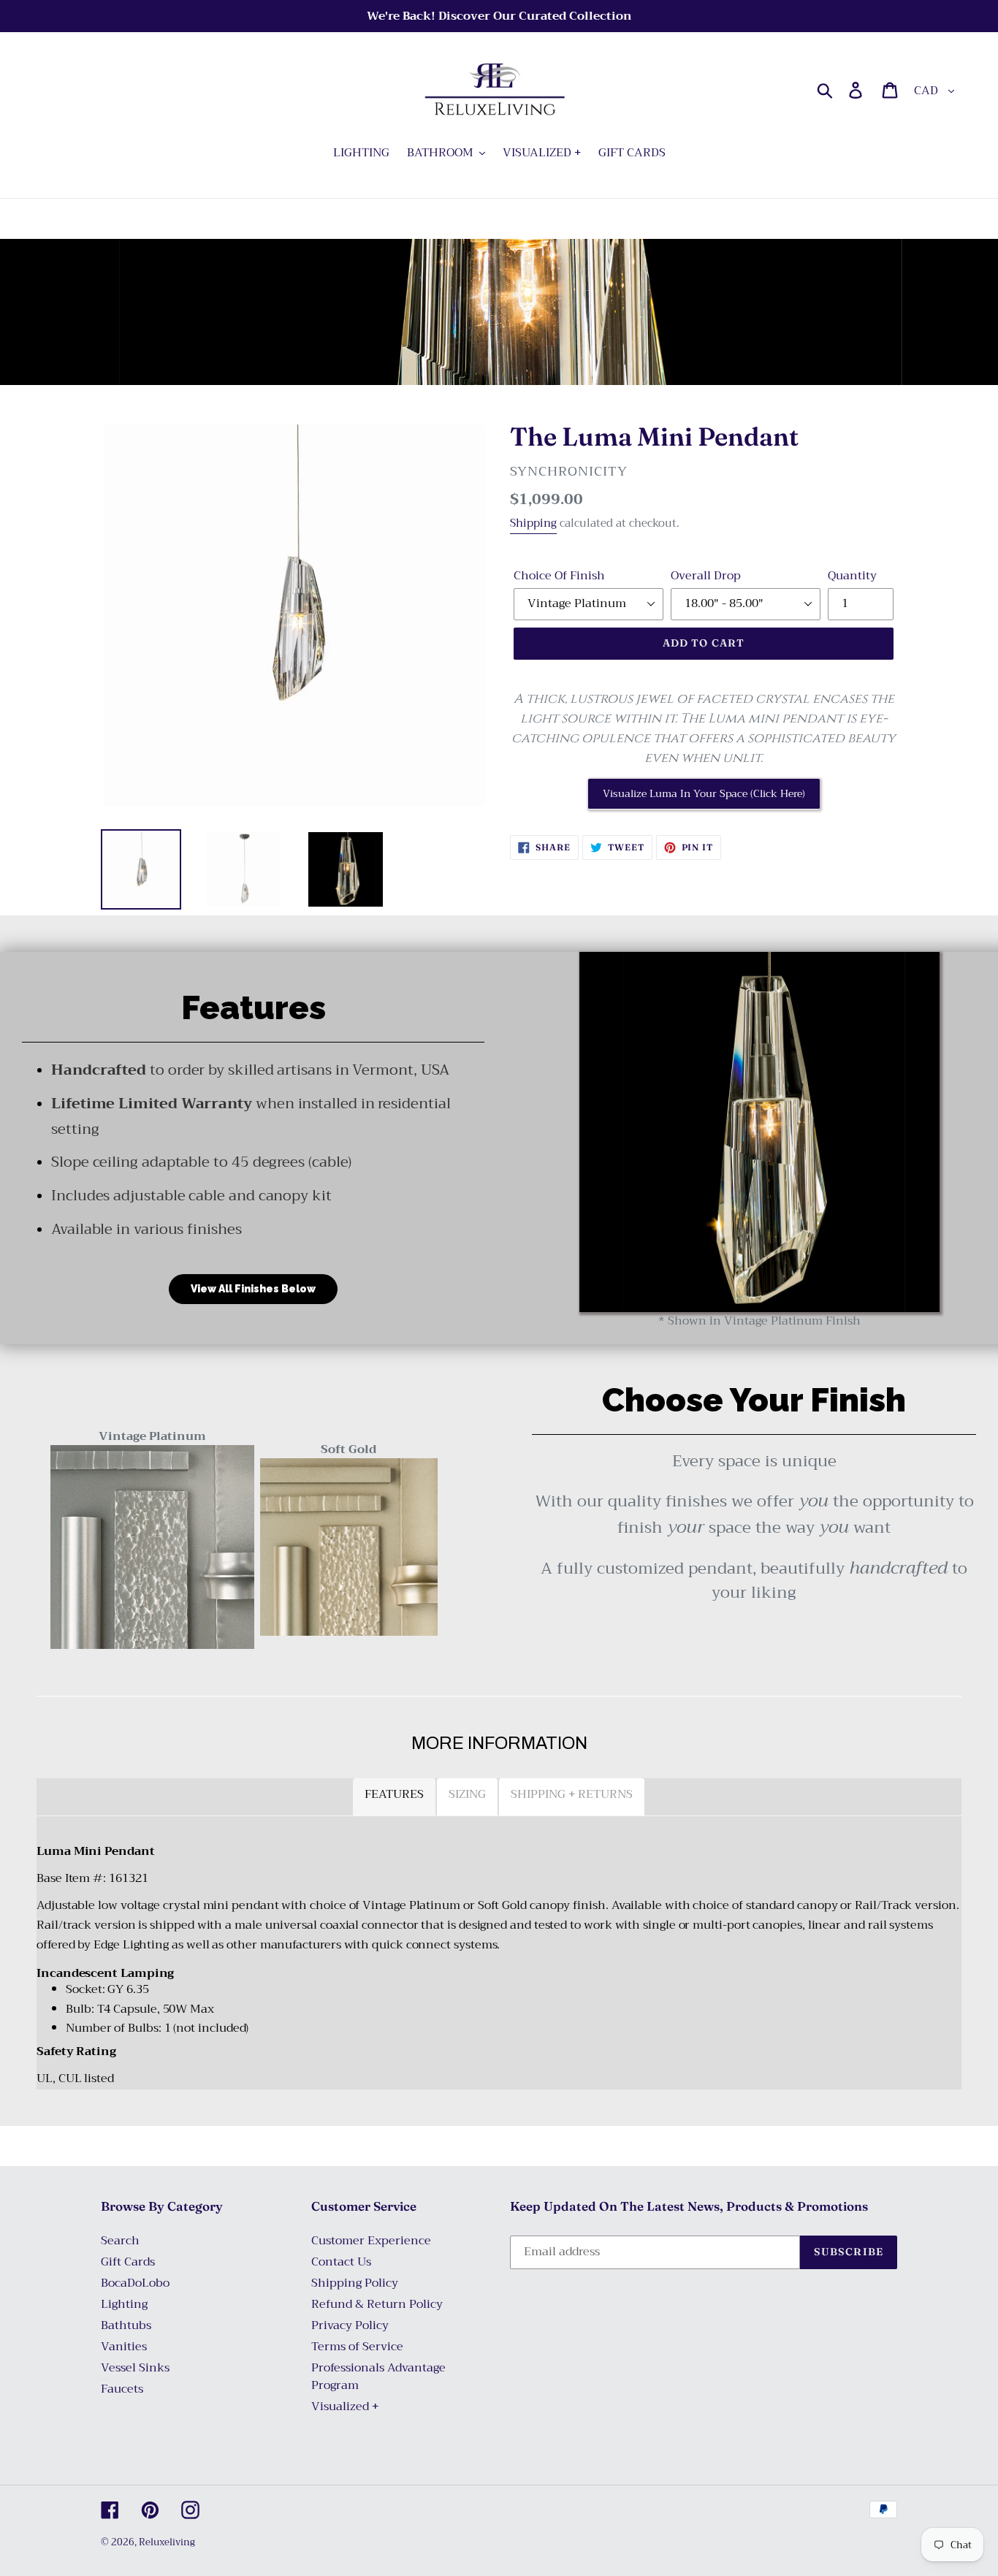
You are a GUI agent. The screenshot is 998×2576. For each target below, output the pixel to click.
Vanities (124, 2347)
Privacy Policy (350, 2325)
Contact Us (341, 2262)
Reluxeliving (167, 2542)
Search (120, 2241)
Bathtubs (126, 2325)
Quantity (852, 576)
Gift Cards (128, 2262)
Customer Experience (371, 2241)
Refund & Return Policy (377, 2304)
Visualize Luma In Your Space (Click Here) (704, 793)
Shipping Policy (355, 2283)
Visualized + (345, 2407)
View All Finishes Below (253, 1289)
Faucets (122, 2389)
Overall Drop (706, 576)
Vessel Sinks (135, 2368)
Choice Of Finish (559, 576)
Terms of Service (357, 2347)
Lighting (124, 2304)
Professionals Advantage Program (378, 2377)
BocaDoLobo (135, 2283)
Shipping (533, 523)
